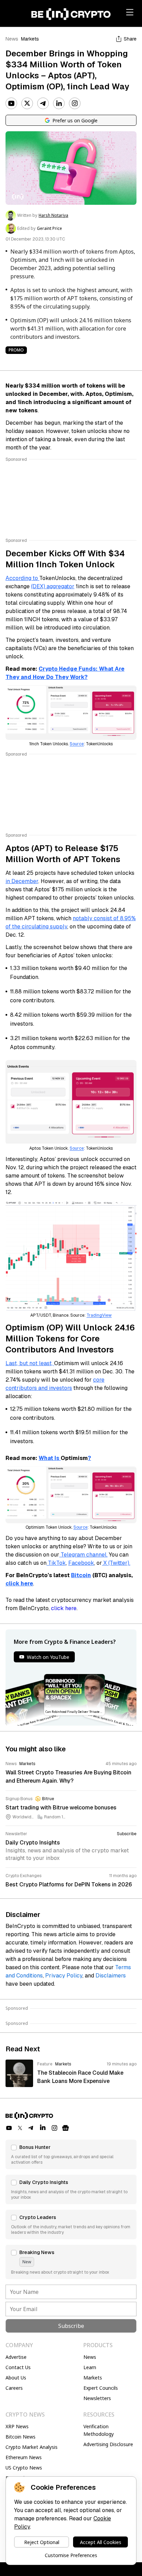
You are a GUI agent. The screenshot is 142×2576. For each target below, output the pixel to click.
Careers (14, 2388)
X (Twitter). (116, 1563)
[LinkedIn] (59, 103)
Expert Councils (101, 2388)
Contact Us (18, 2367)
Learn (90, 2367)
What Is (50, 1458)
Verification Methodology (99, 2430)
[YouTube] (11, 103)
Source (77, 744)
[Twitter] (27, 103)
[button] (71, 2154)
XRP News (17, 2426)
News (12, 39)
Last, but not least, (30, 1363)
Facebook (81, 1563)
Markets (30, 39)
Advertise (16, 2357)
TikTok (56, 1563)
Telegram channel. (83, 1555)
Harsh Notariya (53, 215)
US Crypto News (24, 2468)
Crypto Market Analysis (32, 2447)
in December (22, 881)
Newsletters (97, 2398)
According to (22, 578)
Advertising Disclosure (108, 2444)
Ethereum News (24, 2457)
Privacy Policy (64, 1976)
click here (64, 1608)
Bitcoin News (21, 2437)
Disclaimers (111, 1976)
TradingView (99, 1315)
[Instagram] (75, 103)
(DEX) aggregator (53, 586)
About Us (16, 2378)
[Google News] (65, 2128)
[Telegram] (43, 103)
